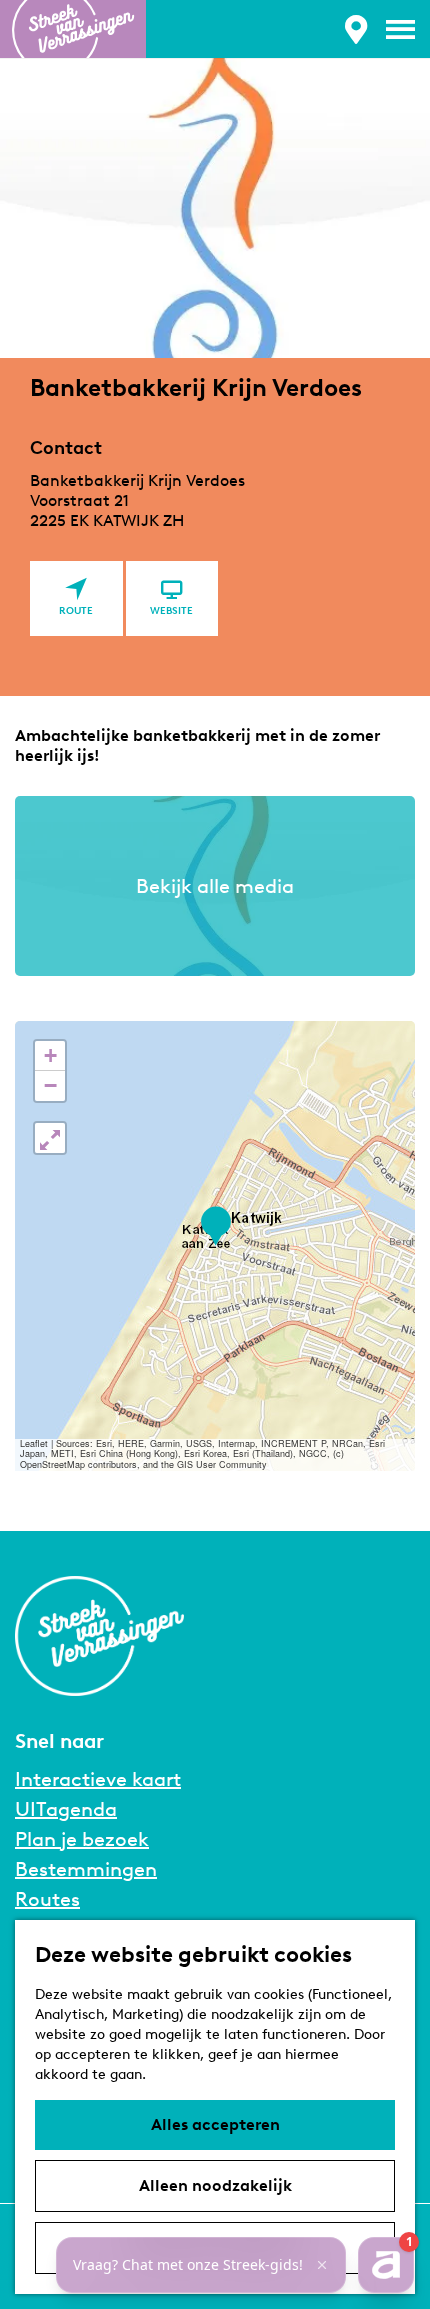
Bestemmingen (86, 1869)
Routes (47, 1899)
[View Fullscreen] (50, 1138)
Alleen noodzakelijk (215, 2185)
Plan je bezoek (82, 1839)
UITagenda (66, 1809)
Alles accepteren (215, 2124)
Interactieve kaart (98, 1779)
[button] (215, 1226)
